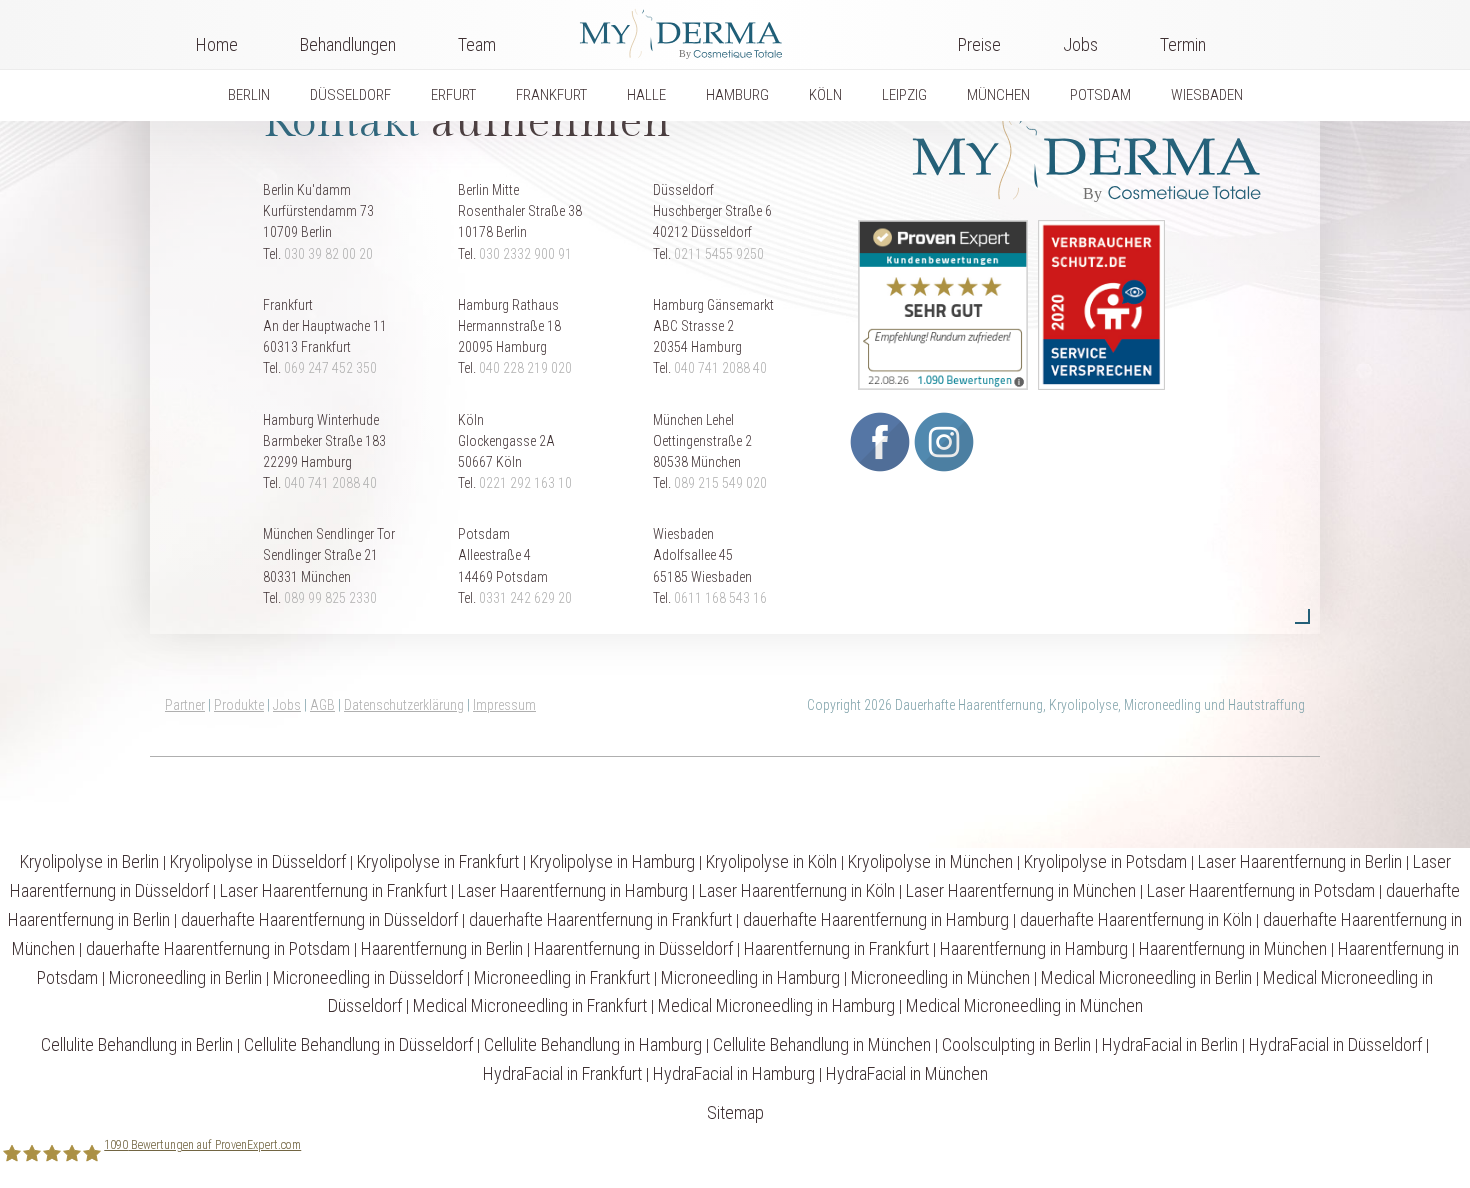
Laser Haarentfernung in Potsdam (1261, 890)
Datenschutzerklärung (404, 705)
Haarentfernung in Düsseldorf (633, 948)
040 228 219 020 (525, 368)
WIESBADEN (1207, 95)
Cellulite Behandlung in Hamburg (593, 1044)
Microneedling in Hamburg (750, 977)
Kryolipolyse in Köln (771, 861)
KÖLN (825, 95)
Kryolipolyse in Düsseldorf (258, 861)
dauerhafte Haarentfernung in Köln (1136, 919)
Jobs (1080, 44)
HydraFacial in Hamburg (734, 1073)
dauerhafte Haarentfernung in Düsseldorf (319, 919)
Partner (185, 705)
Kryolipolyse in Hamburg (612, 861)
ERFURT (453, 95)
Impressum (504, 705)
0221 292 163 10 (525, 483)
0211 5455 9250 (719, 254)
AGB (322, 705)
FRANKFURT (551, 95)
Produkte (239, 705)
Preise (979, 44)
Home (217, 44)
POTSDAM (1100, 95)
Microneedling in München (940, 977)
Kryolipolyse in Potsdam (1105, 861)
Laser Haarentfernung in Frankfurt (333, 890)
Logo (727, 30)
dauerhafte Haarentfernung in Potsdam (218, 948)
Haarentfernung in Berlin (442, 948)
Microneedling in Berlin (185, 977)
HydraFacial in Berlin (1170, 1044)
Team (477, 44)
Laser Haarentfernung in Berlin (1300, 861)
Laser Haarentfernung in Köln (797, 890)
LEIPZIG (904, 95)
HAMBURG (737, 95)
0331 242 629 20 (525, 598)
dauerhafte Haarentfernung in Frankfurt (600, 919)
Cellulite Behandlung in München (822, 1044)
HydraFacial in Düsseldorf (1335, 1044)
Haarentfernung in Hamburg (1034, 948)
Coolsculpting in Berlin (1016, 1044)
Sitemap (735, 1112)
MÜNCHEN (998, 95)
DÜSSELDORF (350, 95)
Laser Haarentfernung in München (1021, 890)
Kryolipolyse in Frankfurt (438, 861)
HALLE (646, 95)
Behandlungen (348, 44)
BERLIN (249, 95)
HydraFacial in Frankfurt (562, 1073)
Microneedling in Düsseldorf (368, 977)
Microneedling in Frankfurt (562, 977)
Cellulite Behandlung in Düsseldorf (358, 1044)
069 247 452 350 (330, 368)
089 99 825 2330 (330, 598)
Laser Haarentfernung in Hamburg (573, 890)
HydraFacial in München (907, 1073)
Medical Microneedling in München (1024, 1005)
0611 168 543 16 (720, 598)
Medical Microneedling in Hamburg (776, 1005)
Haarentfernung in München (1233, 948)
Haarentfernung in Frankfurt (836, 948)
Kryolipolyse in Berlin (89, 861)
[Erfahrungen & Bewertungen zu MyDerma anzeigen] (938, 304)
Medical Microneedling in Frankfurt (530, 1005)
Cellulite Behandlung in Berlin (137, 1044)
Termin (1183, 44)
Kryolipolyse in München (930, 861)
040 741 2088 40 (720, 368)
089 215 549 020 (720, 483)
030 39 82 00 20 (328, 254)
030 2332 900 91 (525, 254)
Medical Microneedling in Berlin (1146, 977)
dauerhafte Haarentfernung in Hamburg (876, 919)
